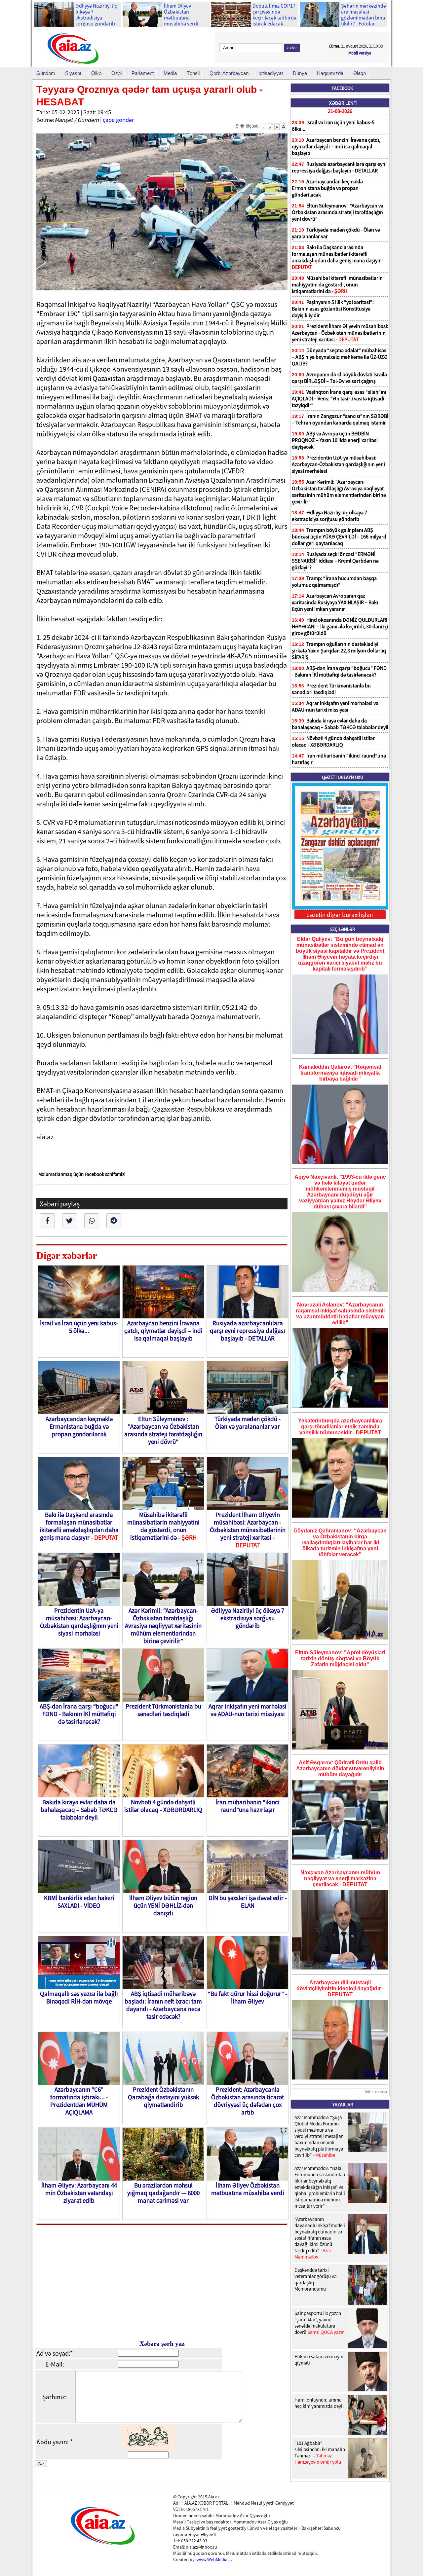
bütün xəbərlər (376, 2092)
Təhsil (193, 73)
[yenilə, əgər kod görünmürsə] (148, 2449)
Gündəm (46, 73)
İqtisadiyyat (271, 73)
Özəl (116, 73)
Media (170, 73)
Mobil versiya (360, 53)
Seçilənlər (343, 929)
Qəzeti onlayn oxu (343, 777)
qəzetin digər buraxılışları (340, 915)
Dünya (300, 73)
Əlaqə (360, 73)
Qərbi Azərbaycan (229, 73)
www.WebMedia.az (215, 2559)
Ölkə (96, 73)
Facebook (343, 88)
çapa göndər (118, 120)
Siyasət (73, 73)
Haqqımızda (330, 73)
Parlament (143, 73)
